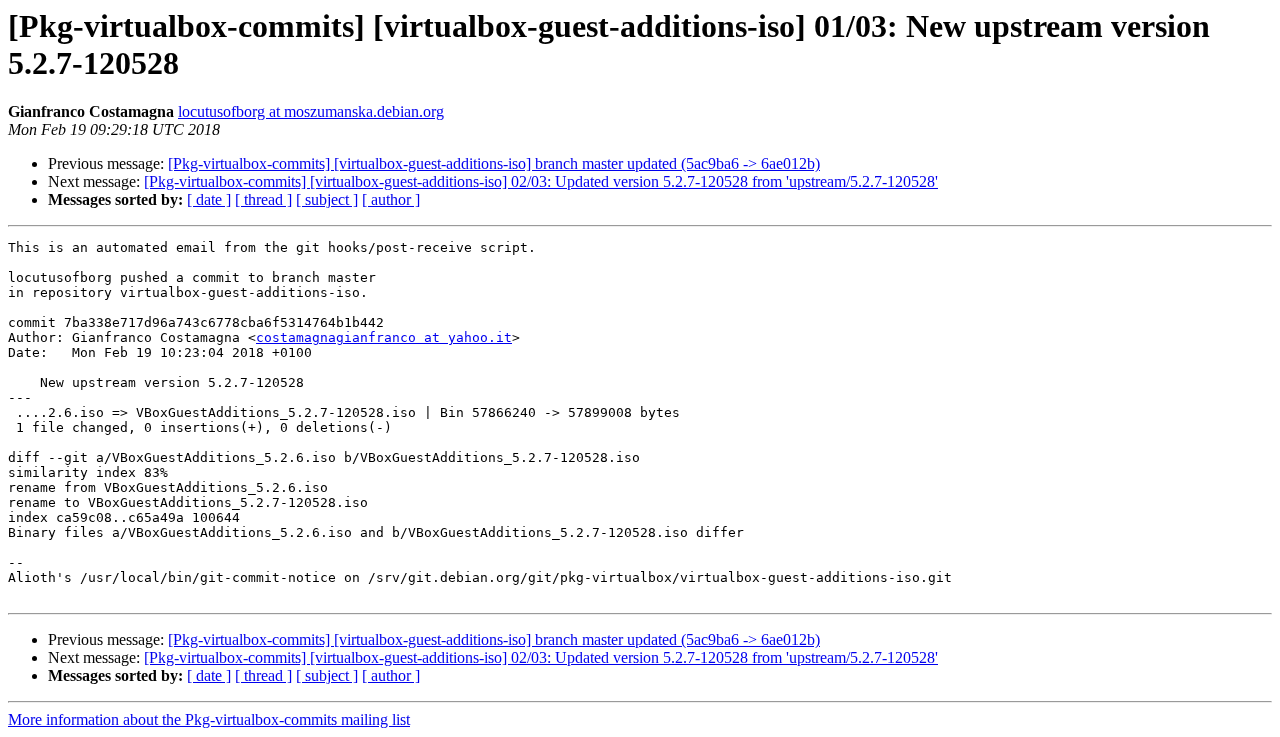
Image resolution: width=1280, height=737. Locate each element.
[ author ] (391, 199)
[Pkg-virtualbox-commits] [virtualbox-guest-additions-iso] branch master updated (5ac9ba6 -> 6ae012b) (494, 163)
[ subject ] (327, 199)
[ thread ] (263, 199)
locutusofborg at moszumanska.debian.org (311, 111)
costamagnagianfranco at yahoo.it (384, 337)
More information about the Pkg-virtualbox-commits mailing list (209, 719)
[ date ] (209, 199)
